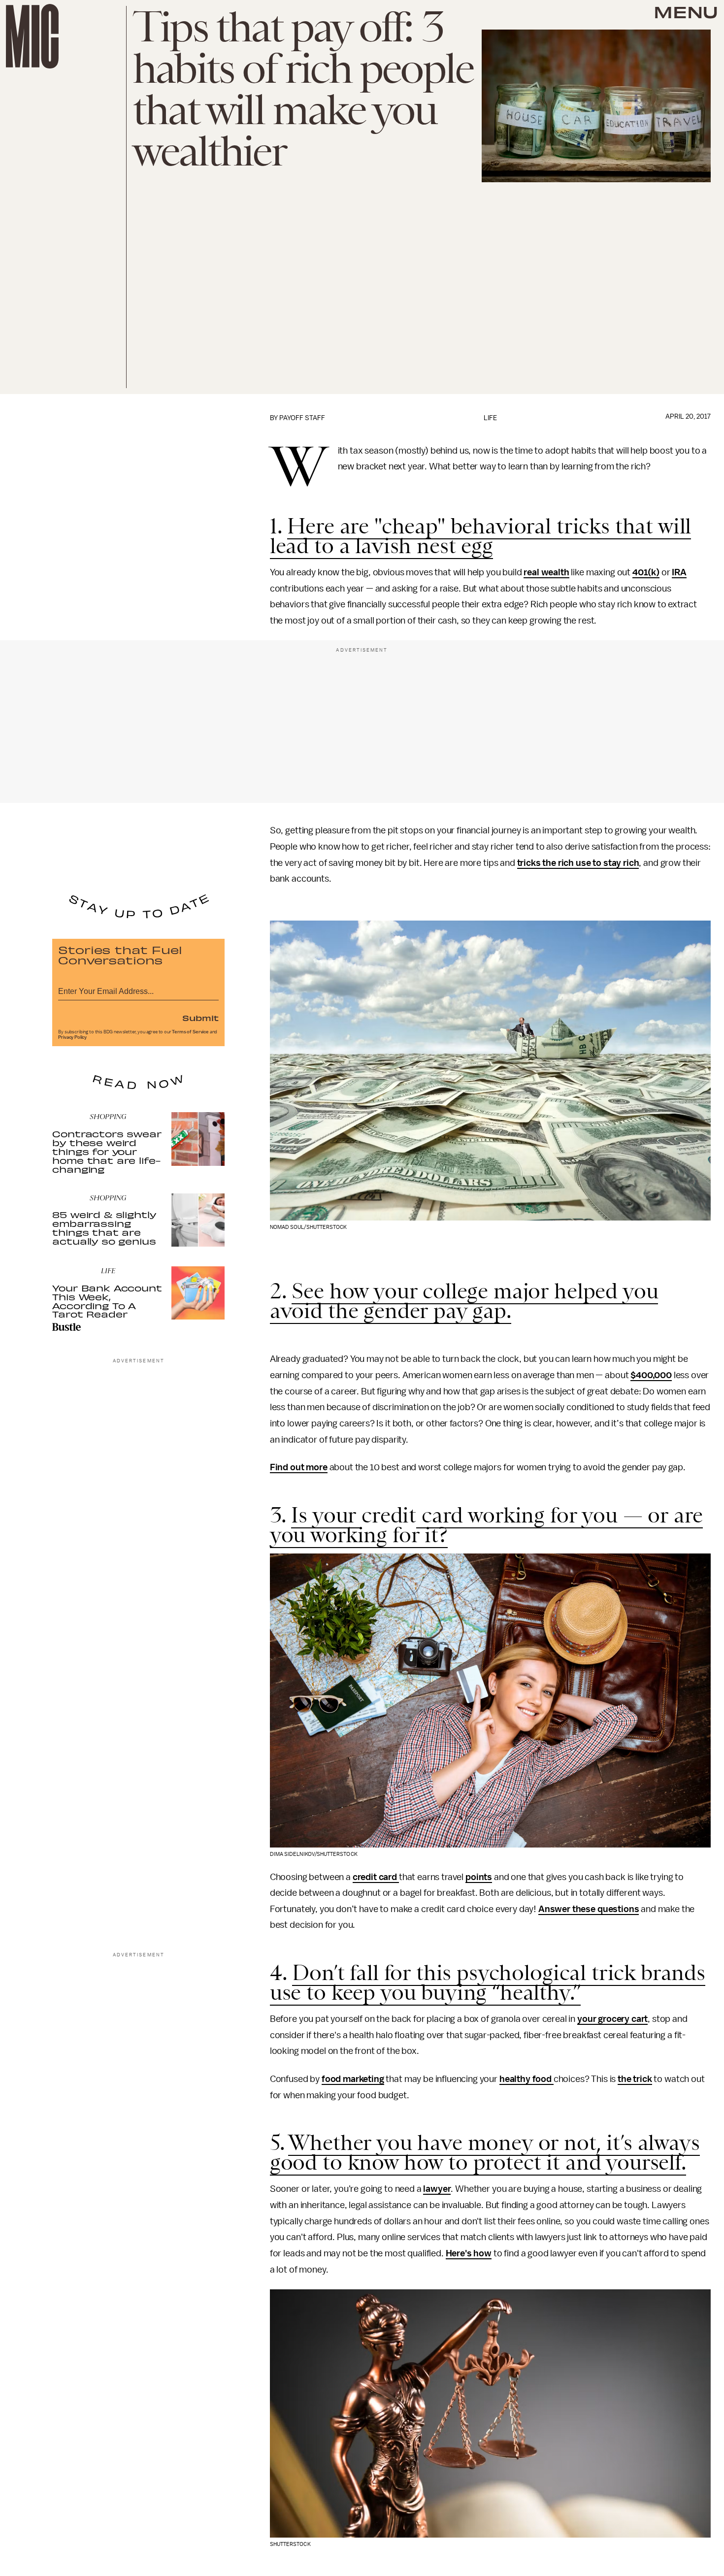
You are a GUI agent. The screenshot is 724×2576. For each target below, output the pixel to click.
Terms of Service (190, 1032)
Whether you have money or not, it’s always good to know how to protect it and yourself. (485, 2152)
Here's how (469, 2253)
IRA (679, 572)
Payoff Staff (302, 418)
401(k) (646, 572)
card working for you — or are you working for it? (487, 1525)
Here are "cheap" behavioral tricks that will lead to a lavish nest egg (481, 536)
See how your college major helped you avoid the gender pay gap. (464, 1301)
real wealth (546, 572)
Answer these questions (589, 1909)
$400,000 (651, 1375)
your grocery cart (612, 2019)
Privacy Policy (72, 1037)
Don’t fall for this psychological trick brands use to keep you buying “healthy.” (488, 1982)
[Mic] (32, 36)
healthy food (527, 2079)
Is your (326, 1515)
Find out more (299, 1467)
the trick (635, 2079)
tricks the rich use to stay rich (578, 863)
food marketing (353, 2079)
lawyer (437, 2189)
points (479, 1877)
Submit (200, 1018)
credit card (376, 1877)
